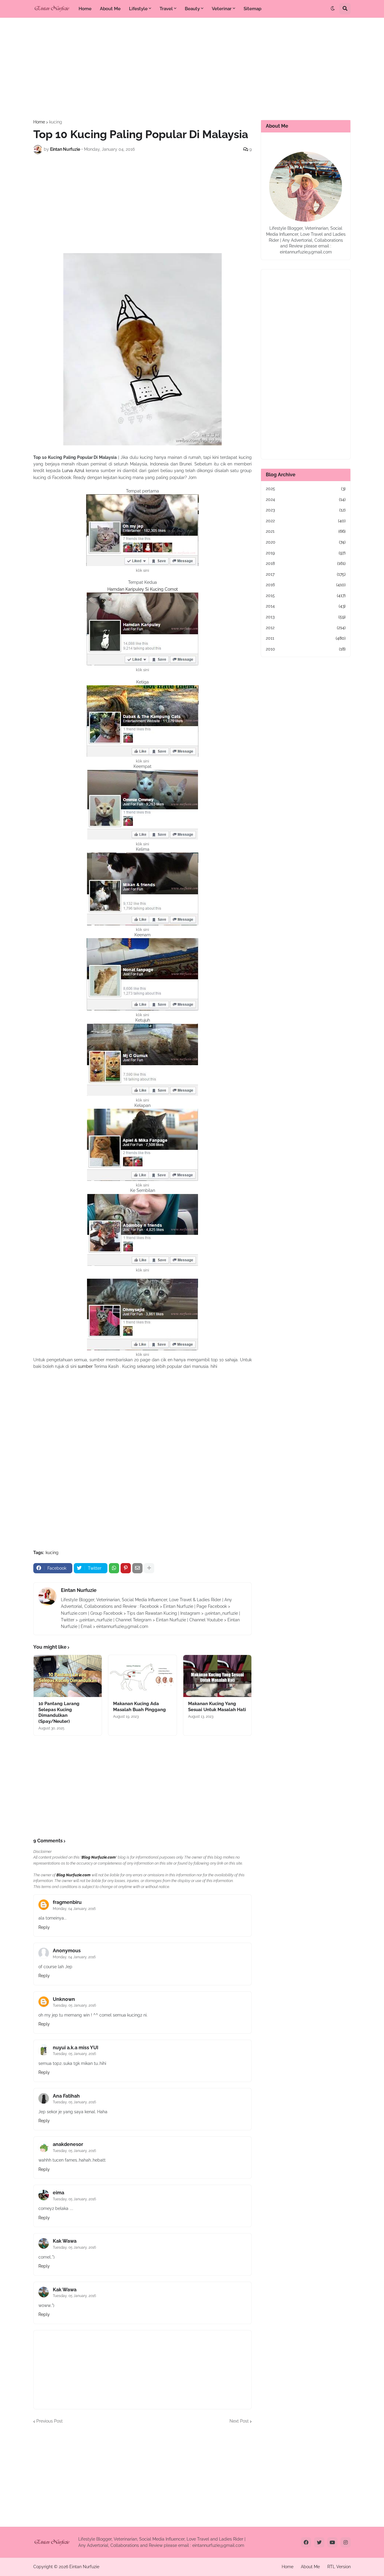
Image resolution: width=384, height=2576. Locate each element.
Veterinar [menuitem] (222, 9)
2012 (306, 628)
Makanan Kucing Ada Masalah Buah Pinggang (139, 1707)
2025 (306, 489)
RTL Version (339, 2567)
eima (58, 2193)
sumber (86, 1366)
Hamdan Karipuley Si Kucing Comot (143, 589)
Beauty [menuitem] (192, 9)
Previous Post (49, 2421)
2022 (306, 521)
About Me (310, 2567)
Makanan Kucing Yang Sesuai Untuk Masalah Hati (217, 1707)
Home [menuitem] (85, 9)
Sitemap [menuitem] (252, 9)
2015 (306, 596)
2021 (306, 531)
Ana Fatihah (66, 2096)
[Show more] (149, 1568)
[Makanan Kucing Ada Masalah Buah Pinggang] (142, 1676)
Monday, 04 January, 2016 (74, 1909)
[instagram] (346, 2542)
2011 (306, 638)
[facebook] (306, 2542)
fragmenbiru (67, 1902)
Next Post (239, 2421)
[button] (333, 9)
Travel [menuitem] (166, 9)
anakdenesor (68, 2144)
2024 (306, 499)
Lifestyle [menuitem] (138, 9)
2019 (306, 553)
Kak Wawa (65, 2241)
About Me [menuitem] (110, 9)
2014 (306, 606)
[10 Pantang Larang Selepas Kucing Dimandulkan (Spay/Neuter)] (68, 1676)
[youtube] (332, 2542)
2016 (306, 585)
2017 (306, 574)
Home (39, 122)
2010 (306, 649)
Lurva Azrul (73, 471)
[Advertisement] (192, 69)
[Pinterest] (126, 1568)
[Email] (137, 1568)
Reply (44, 1927)
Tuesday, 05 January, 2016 (74, 2005)
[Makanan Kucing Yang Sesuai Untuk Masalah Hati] (217, 1676)
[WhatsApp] (114, 1568)
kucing (56, 122)
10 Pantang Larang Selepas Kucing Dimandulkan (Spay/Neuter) (59, 1712)
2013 (306, 617)
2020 (306, 542)
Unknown (64, 1999)
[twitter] (319, 2542)
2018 (306, 563)
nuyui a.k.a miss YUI (76, 2048)
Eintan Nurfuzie (79, 1590)
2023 (306, 510)
